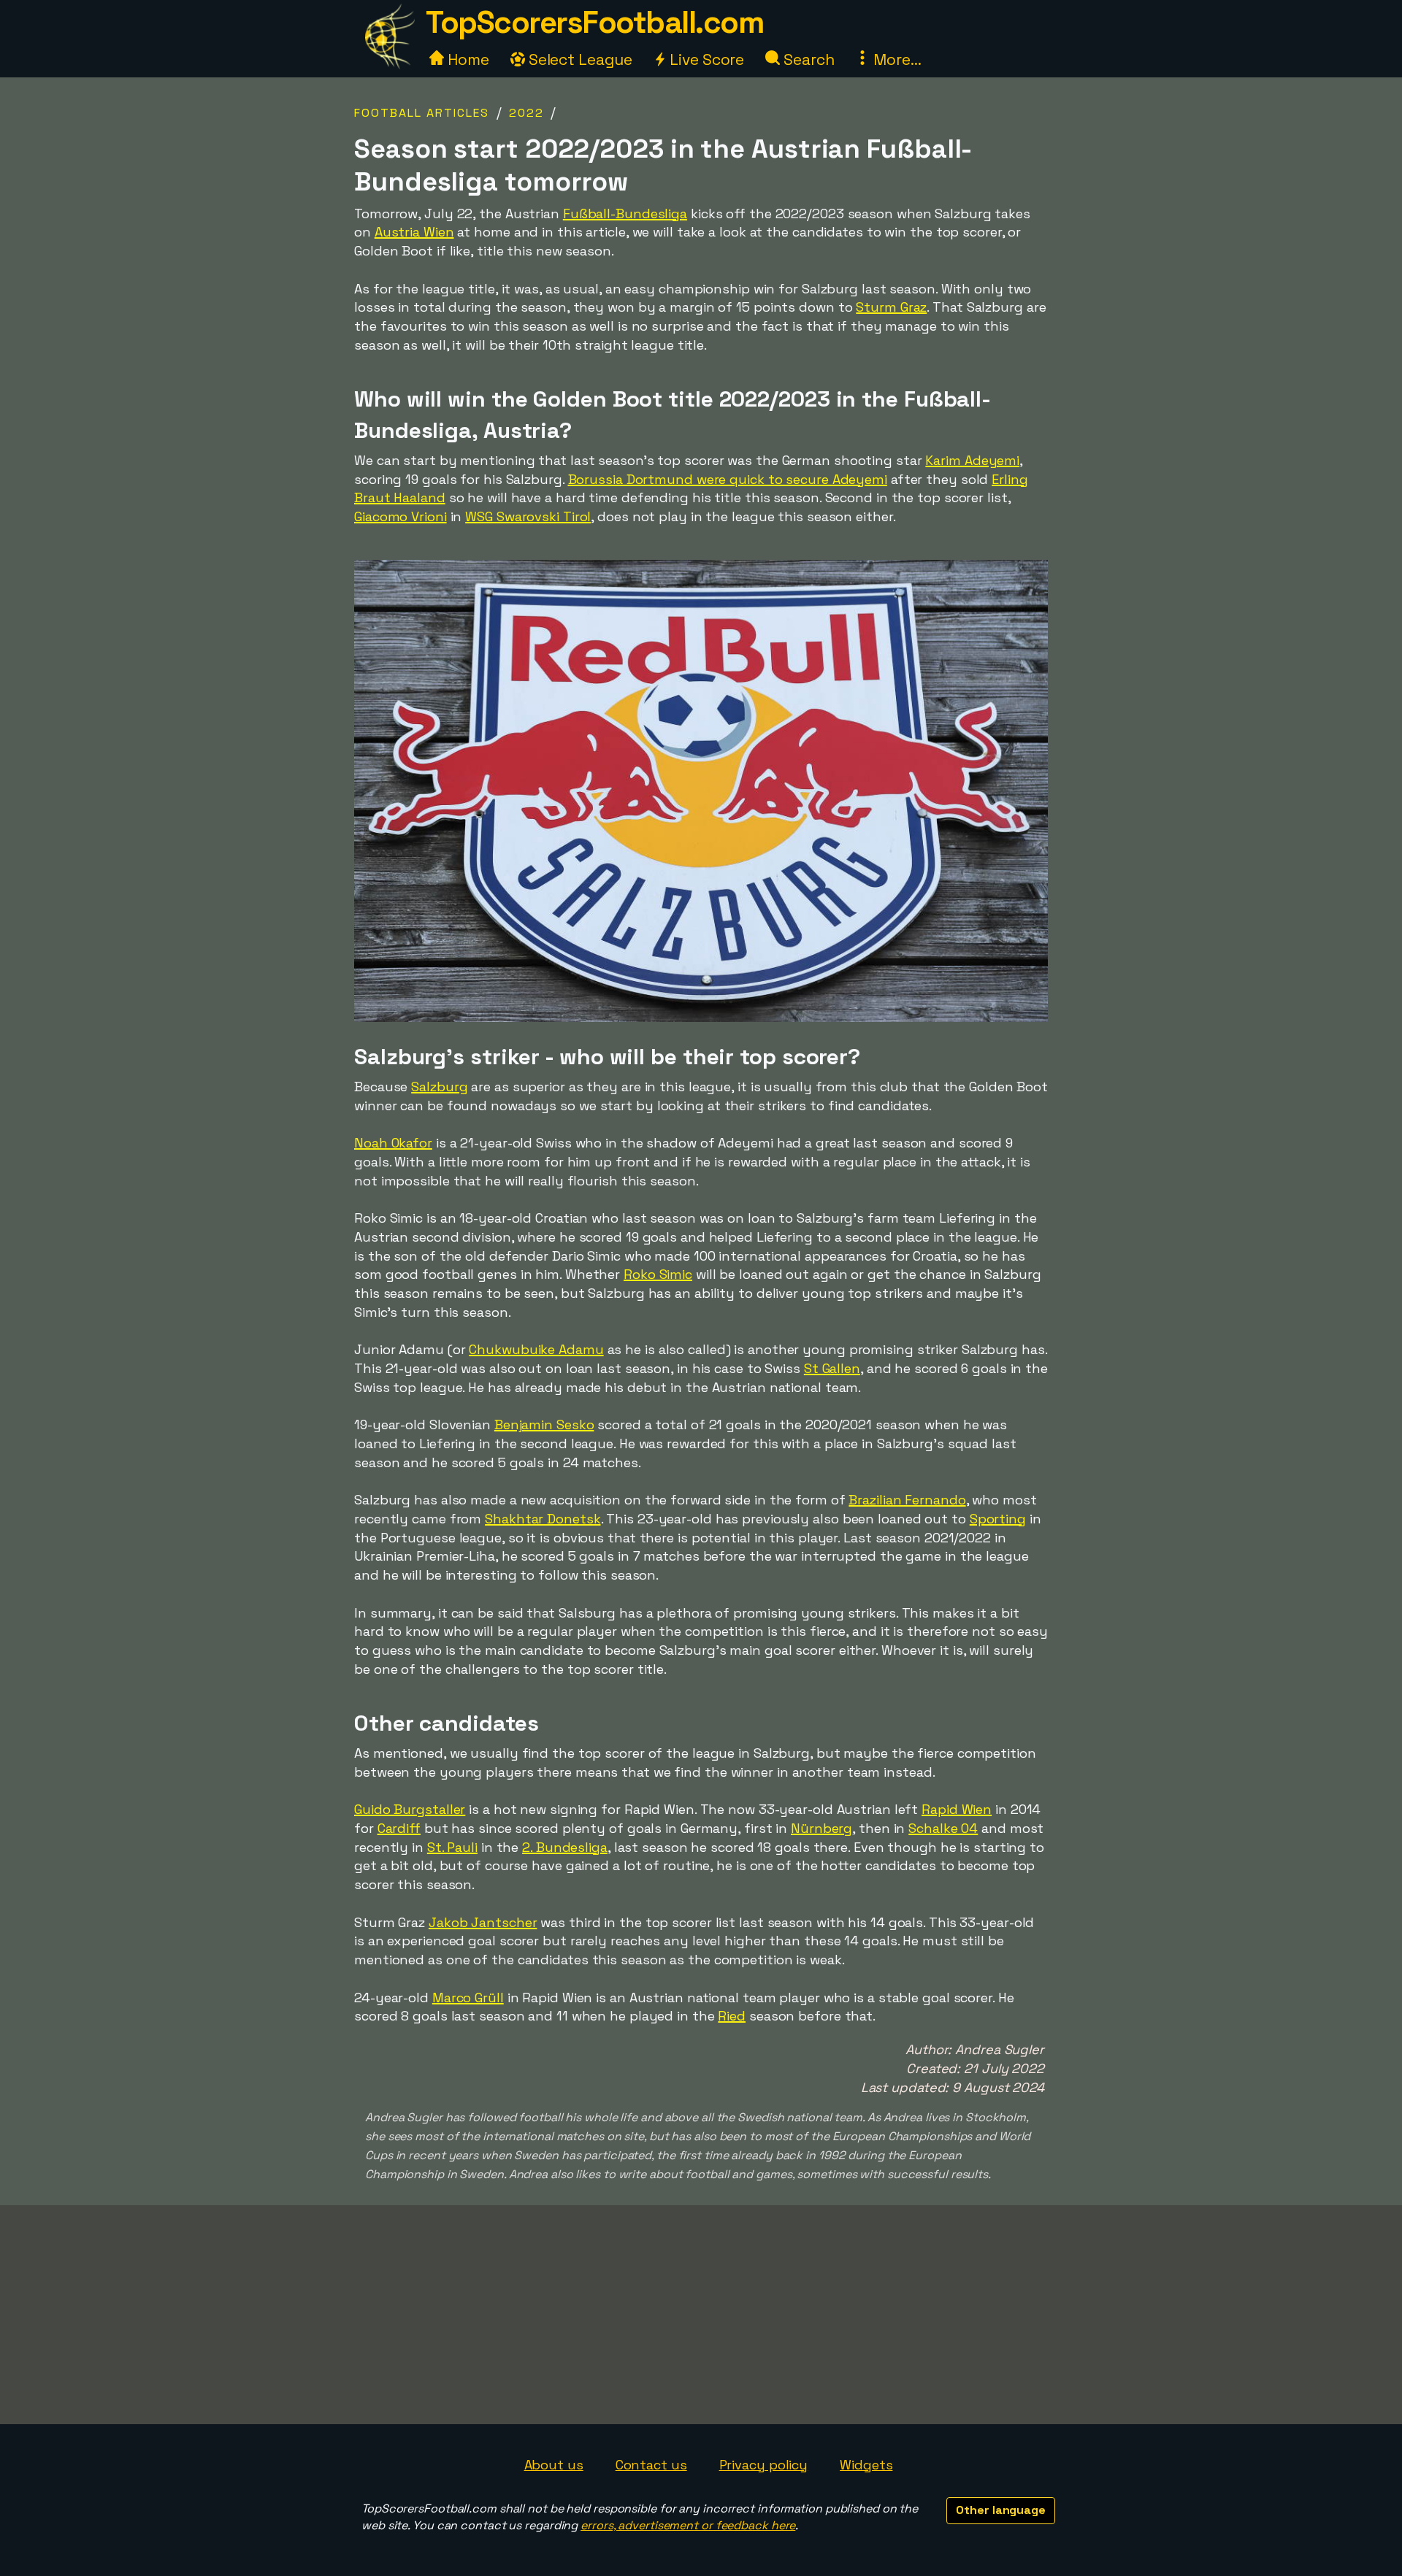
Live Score (705, 59)
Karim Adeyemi (972, 460)
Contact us (651, 2465)
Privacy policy (764, 2465)
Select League (579, 59)
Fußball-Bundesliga (625, 214)
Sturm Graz (891, 307)
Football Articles (422, 113)
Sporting (998, 1519)
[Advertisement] (701, 2315)
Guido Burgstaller (410, 1809)
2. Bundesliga (565, 1847)
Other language (1001, 2510)
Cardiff (399, 1828)
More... (895, 59)
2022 (526, 113)
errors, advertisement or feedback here (688, 2525)
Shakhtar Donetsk (543, 1519)
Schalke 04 (943, 1828)
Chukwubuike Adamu (536, 1349)
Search (807, 59)
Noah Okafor (393, 1143)
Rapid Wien (957, 1809)
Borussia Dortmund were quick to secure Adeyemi (728, 479)
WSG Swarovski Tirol (528, 516)
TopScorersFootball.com (594, 22)
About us (554, 2465)
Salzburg (439, 1087)
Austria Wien (414, 232)
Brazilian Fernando (907, 1500)
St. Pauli (452, 1847)
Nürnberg (821, 1828)
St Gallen (832, 1368)
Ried (732, 2016)
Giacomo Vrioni (401, 516)
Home (467, 59)
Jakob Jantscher (483, 1922)
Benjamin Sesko (544, 1425)
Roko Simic (658, 1274)
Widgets (866, 2465)
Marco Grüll (468, 1998)
